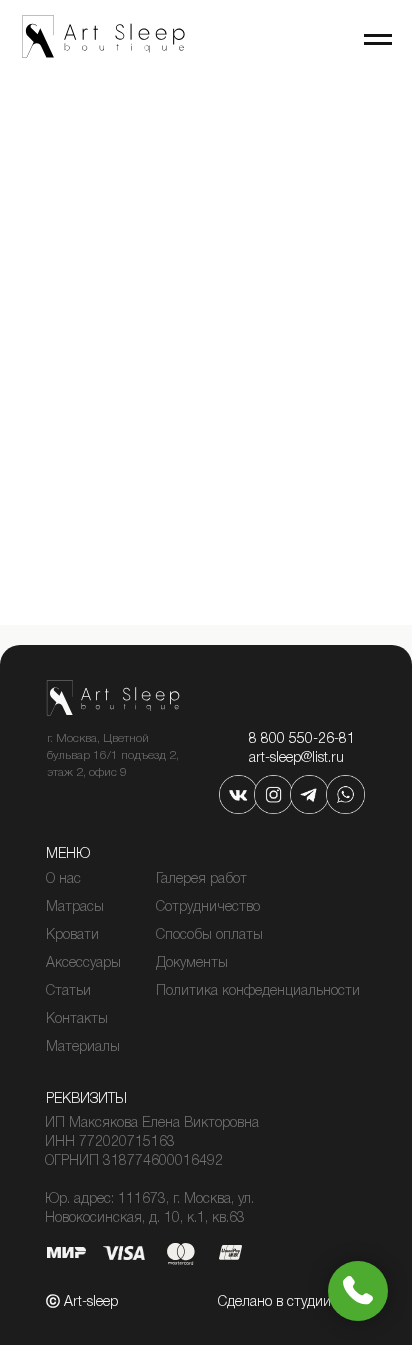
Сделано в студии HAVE (293, 1302)
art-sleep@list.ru (296, 758)
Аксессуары (83, 963)
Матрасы (75, 907)
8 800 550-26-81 (302, 739)
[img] (238, 794)
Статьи (68, 991)
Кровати (72, 935)
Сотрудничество (208, 907)
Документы (192, 963)
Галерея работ (201, 879)
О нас (63, 879)
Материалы (83, 1047)
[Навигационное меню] (378, 40)
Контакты (77, 1019)
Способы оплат (204, 935)
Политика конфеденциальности (258, 991)
